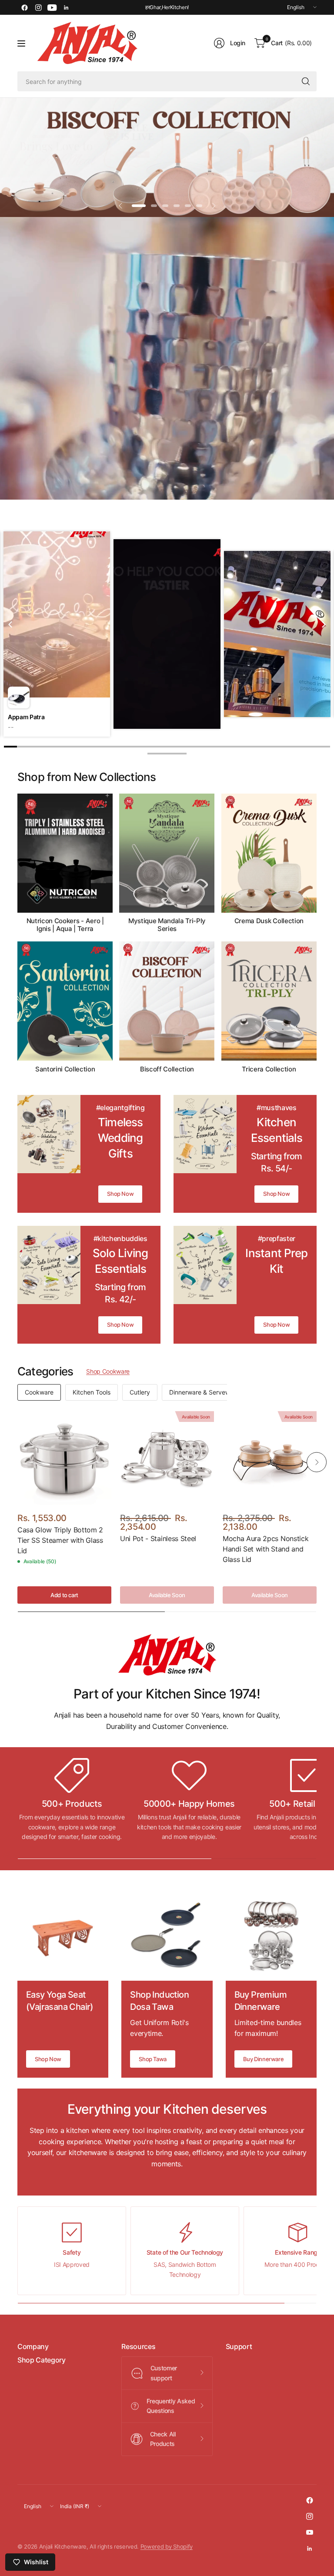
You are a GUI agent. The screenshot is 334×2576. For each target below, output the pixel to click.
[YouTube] (52, 7)
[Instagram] (38, 7)
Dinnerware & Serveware (204, 1392)
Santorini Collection (65, 1069)
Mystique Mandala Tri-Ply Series (167, 925)
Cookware (39, 1392)
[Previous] (11, 624)
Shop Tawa (153, 2059)
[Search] (306, 81)
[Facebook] (24, 7)
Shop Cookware (108, 1371)
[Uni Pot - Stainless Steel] (167, 1458)
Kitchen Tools (92, 1392)
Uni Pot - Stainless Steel (158, 1538)
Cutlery (140, 1392)
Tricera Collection (269, 1069)
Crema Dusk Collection (269, 921)
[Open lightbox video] (167, 635)
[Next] (323, 624)
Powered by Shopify (167, 2547)
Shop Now (120, 1194)
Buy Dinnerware (264, 2059)
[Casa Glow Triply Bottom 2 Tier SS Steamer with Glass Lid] (64, 1458)
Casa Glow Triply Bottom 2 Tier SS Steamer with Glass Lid (60, 1540)
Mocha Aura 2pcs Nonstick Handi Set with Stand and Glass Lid (266, 1549)
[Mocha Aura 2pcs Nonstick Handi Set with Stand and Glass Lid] (270, 1458)
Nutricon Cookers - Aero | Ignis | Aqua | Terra (65, 925)
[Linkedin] (66, 7)
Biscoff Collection (167, 1069)
